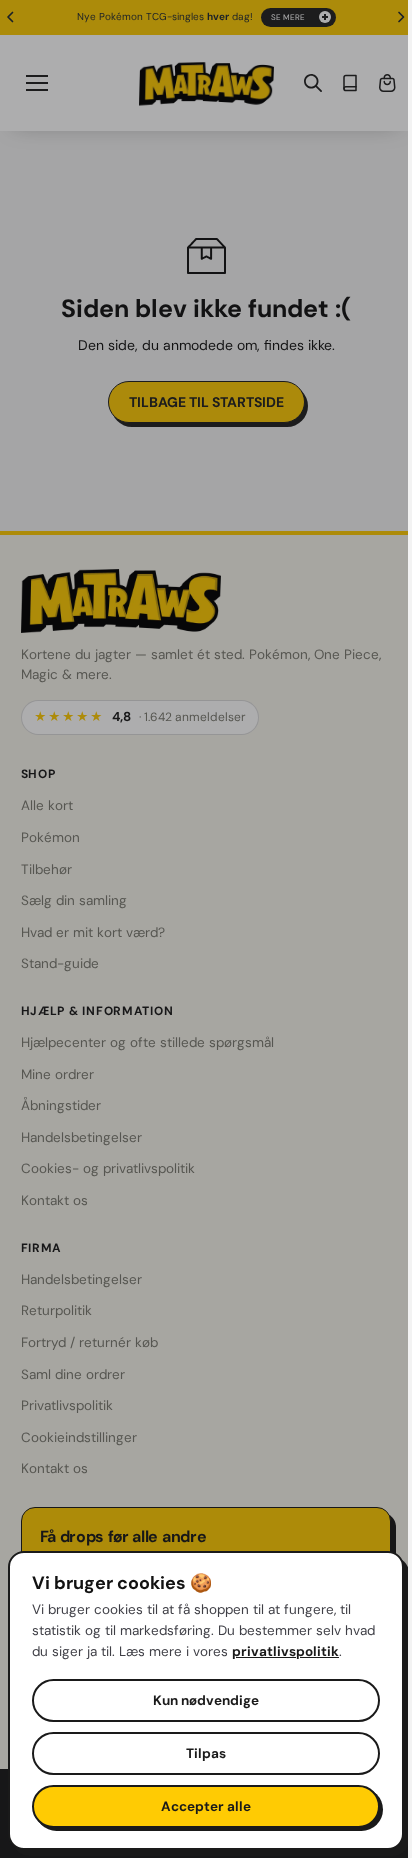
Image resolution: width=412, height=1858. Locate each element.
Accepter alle (201, 1806)
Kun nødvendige (201, 1700)
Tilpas (201, 1753)
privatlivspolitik (85, 1651)
